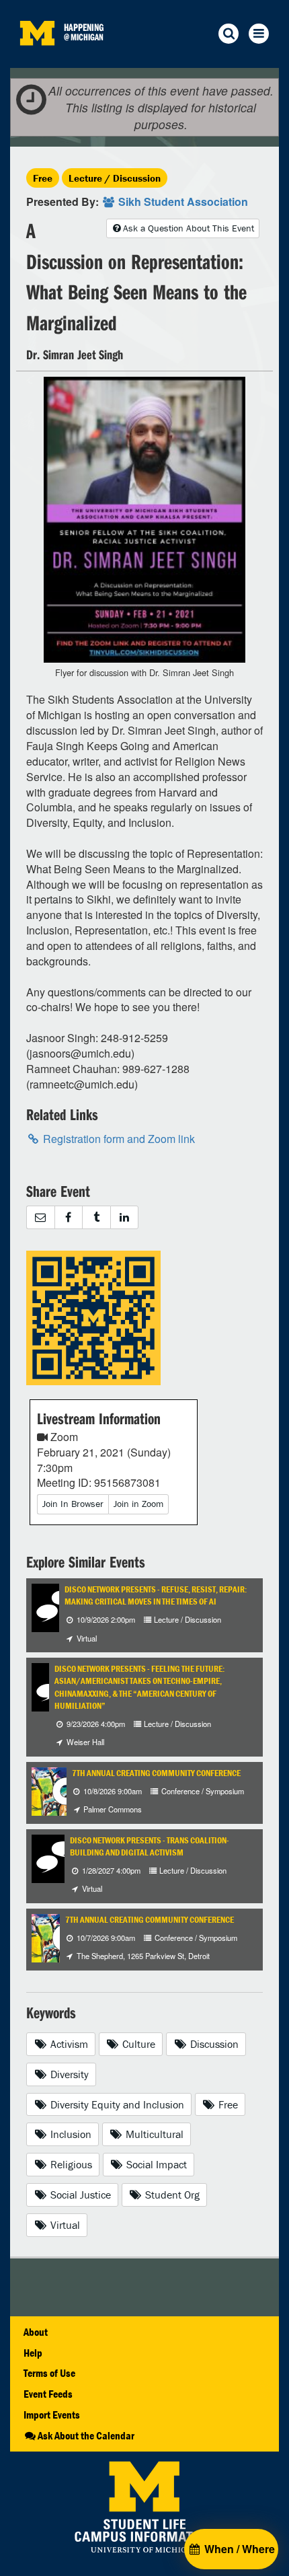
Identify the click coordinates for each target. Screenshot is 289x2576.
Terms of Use (49, 2373)
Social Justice (79, 2195)
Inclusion (70, 2134)
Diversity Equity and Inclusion (116, 2104)
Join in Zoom (138, 1504)
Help (33, 2353)
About (36, 2332)
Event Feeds (48, 2394)
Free (43, 178)
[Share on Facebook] (69, 1217)
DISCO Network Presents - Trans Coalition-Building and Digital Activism (150, 1846)
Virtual (64, 2225)
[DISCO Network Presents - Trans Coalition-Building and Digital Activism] (56, 1857)
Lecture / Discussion (115, 178)
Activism (68, 2044)
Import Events (52, 2415)
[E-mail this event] (40, 1217)
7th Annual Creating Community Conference (156, 1773)
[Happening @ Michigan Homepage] (37, 60)
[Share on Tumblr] (96, 1217)
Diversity (68, 2074)
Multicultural (153, 2134)
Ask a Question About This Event (189, 228)
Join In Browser (73, 1504)
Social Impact (155, 2164)
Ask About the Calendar (86, 2435)
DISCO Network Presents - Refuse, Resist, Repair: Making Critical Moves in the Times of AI (156, 1595)
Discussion (213, 2044)
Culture (137, 2044)
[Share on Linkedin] (125, 1217)
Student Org (171, 2195)
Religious (70, 2164)
